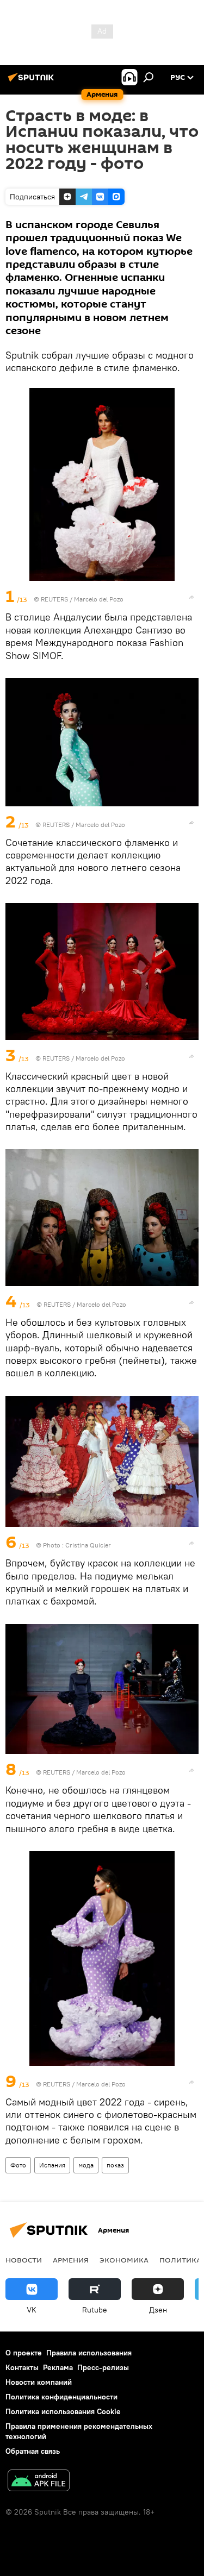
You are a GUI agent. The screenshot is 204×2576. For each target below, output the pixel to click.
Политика (180, 2260)
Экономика (124, 2260)
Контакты (22, 2367)
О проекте (24, 2353)
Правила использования (89, 2353)
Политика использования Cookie (63, 2411)
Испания (52, 2165)
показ (115, 2165)
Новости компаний (39, 2382)
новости (24, 2260)
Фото (18, 2165)
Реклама (58, 2367)
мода (86, 2165)
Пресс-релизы (103, 2367)
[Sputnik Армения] (33, 82)
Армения (71, 2260)
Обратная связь (33, 2451)
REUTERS (54, 599)
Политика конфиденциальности (61, 2397)
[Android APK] (39, 2482)
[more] (191, 597)
